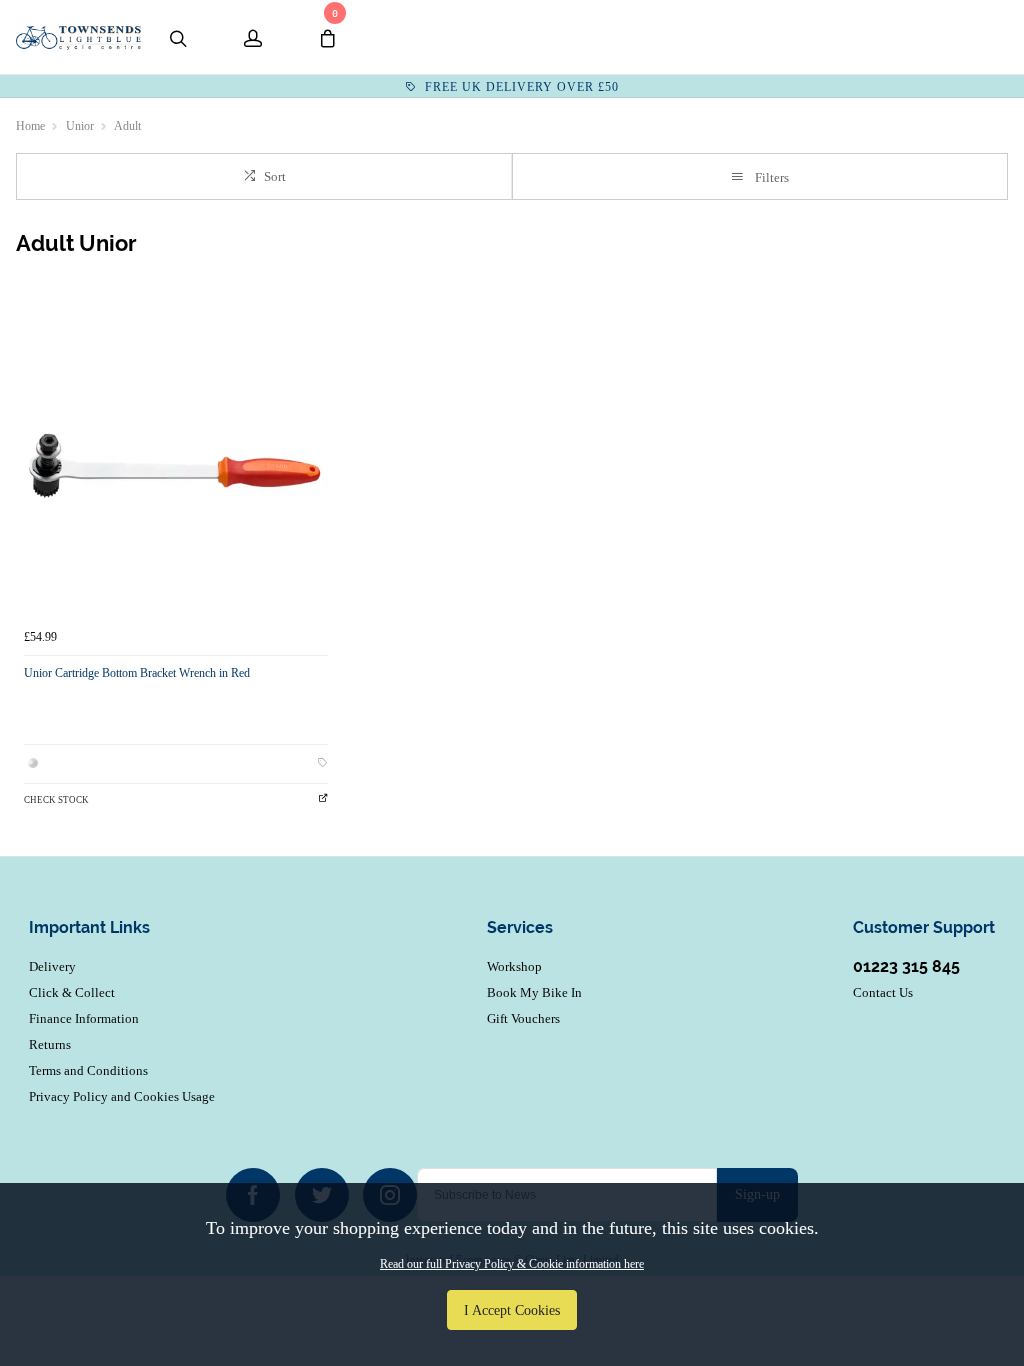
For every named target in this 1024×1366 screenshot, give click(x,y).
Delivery (52, 966)
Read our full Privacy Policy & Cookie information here (512, 1264)
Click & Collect (72, 992)
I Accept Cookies (512, 1310)
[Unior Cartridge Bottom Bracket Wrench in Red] (176, 466)
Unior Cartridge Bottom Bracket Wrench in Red (137, 673)
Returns (50, 1044)
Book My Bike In (534, 992)
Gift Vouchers (523, 1018)
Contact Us (883, 992)
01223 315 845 (906, 966)
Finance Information (84, 1018)
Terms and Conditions (88, 1070)
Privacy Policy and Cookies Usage (122, 1096)
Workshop (514, 966)
